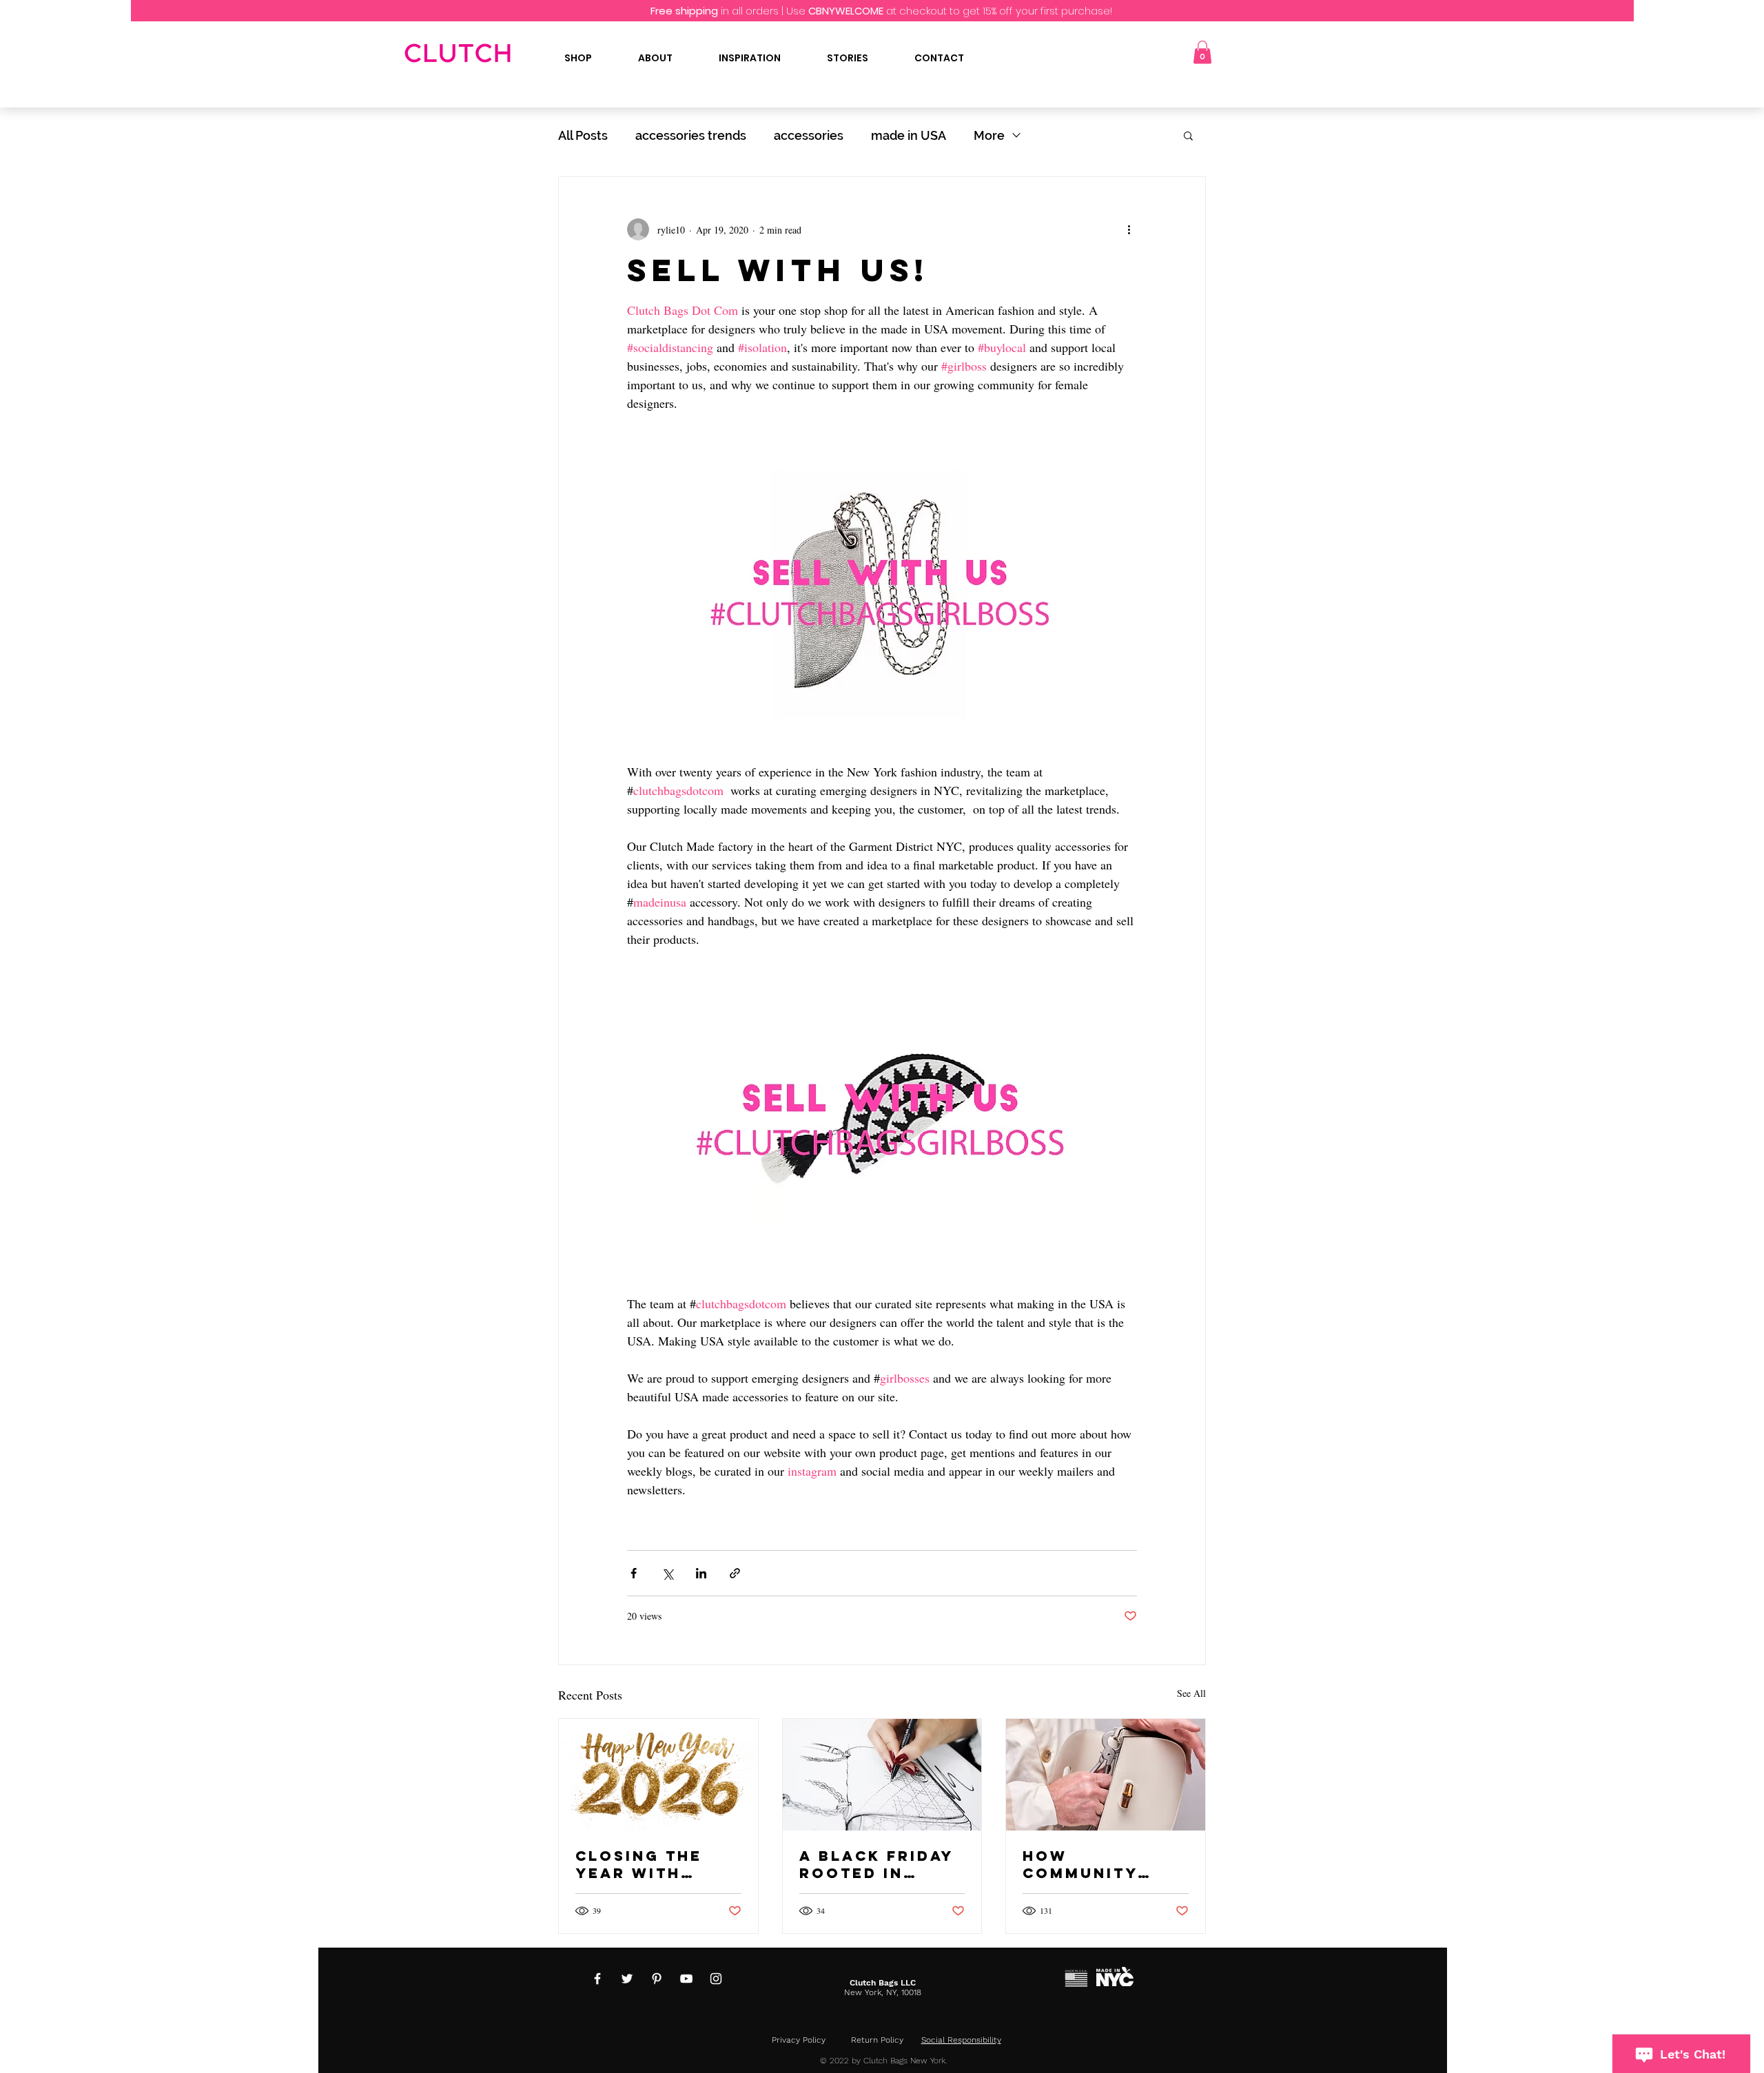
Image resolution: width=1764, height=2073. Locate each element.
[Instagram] (716, 1979)
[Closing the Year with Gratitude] (658, 1775)
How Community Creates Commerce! (1080, 1864)
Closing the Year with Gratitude (639, 1864)
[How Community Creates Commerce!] (1106, 1775)
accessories (809, 135)
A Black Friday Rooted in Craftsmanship (878, 1864)
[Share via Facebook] (634, 1573)
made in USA (909, 135)
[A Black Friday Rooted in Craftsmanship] (882, 1775)
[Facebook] (597, 1979)
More (989, 135)
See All (1191, 1693)
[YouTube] (686, 1979)
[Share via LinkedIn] (701, 1573)
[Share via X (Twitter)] (667, 1573)
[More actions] (1129, 229)
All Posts (583, 135)
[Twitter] (627, 1979)
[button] (1202, 52)
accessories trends (691, 135)
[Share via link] (735, 1573)
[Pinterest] (657, 1979)
